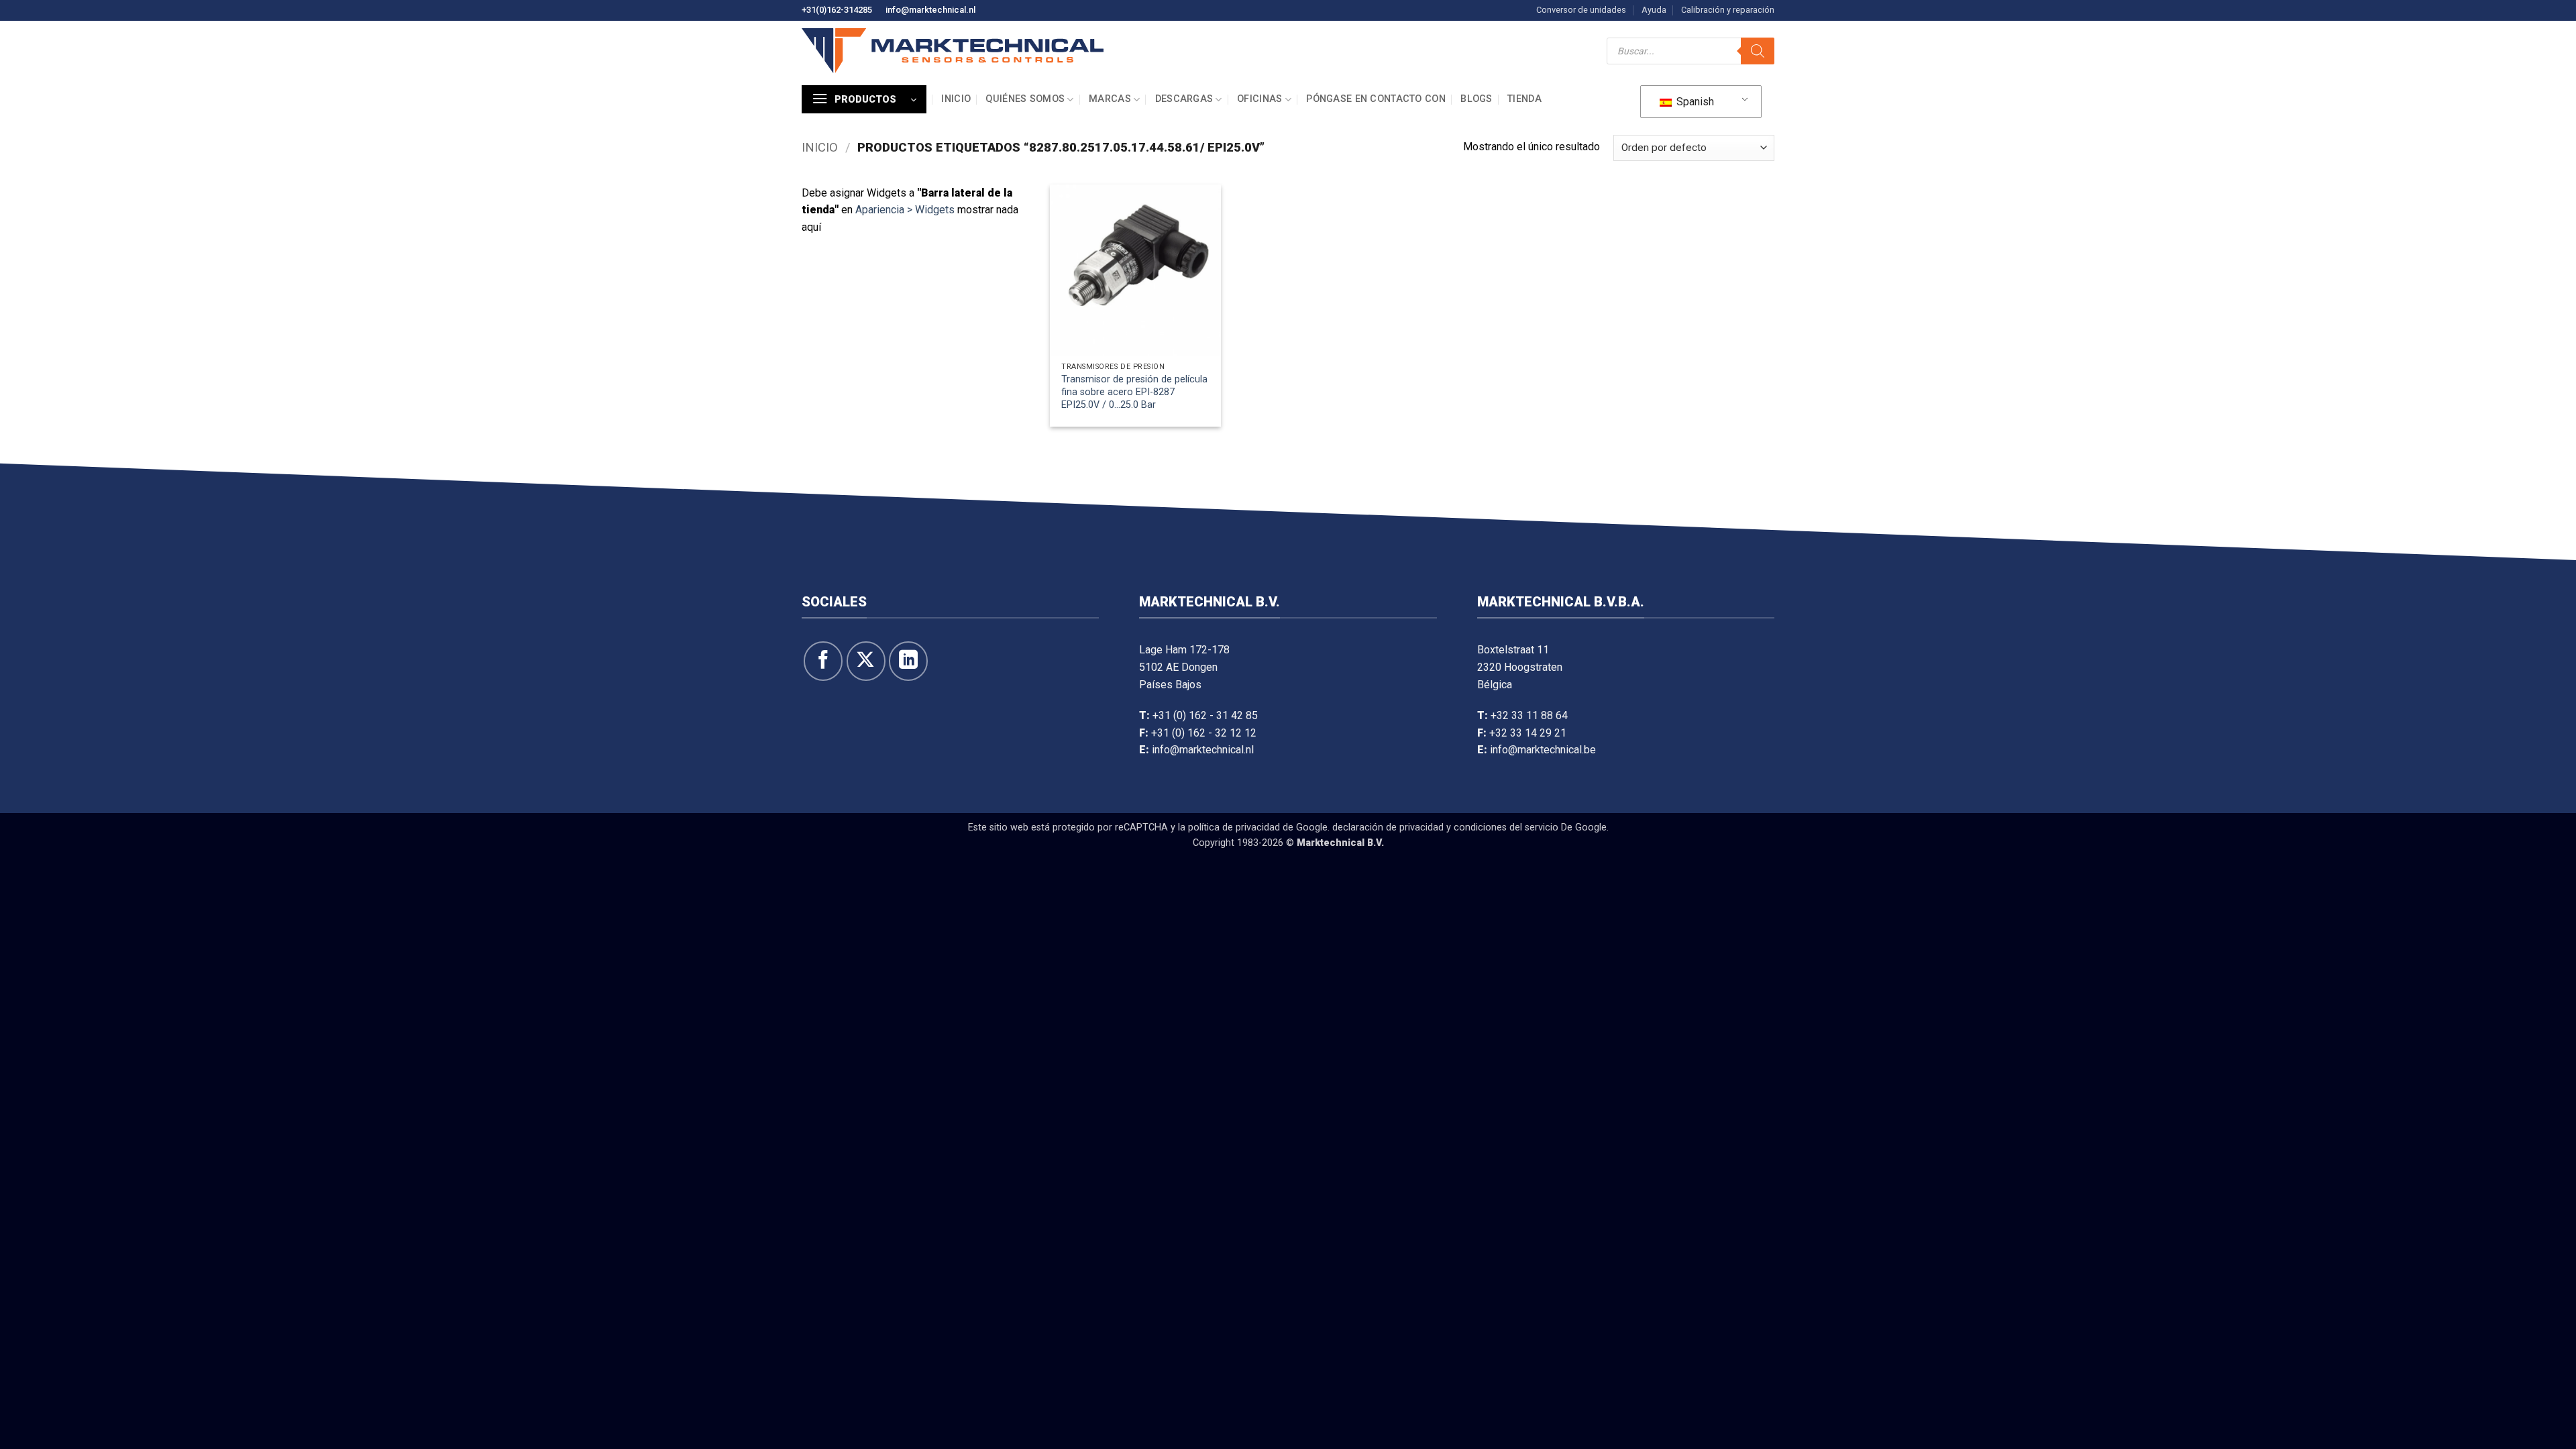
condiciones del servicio (1506, 827)
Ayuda (1654, 10)
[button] (864, 99)
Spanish (1694, 102)
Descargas (1184, 99)
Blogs (1476, 99)
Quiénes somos (1025, 99)
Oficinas (1259, 99)
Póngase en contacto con (1376, 99)
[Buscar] (1758, 51)
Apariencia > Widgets (905, 210)
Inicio (956, 99)
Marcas (1110, 99)
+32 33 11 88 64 (1529, 715)
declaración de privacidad (1388, 827)
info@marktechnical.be (1543, 750)
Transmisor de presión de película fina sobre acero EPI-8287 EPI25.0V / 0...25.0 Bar (1134, 392)
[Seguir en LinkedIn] (908, 661)
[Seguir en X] (866, 661)
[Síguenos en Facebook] (823, 661)
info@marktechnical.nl (930, 10)
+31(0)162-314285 (837, 10)
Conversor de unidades (1581, 10)
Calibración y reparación (1728, 10)
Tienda (1524, 99)
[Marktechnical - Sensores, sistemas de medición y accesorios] (953, 51)
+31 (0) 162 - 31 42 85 (1205, 715)
